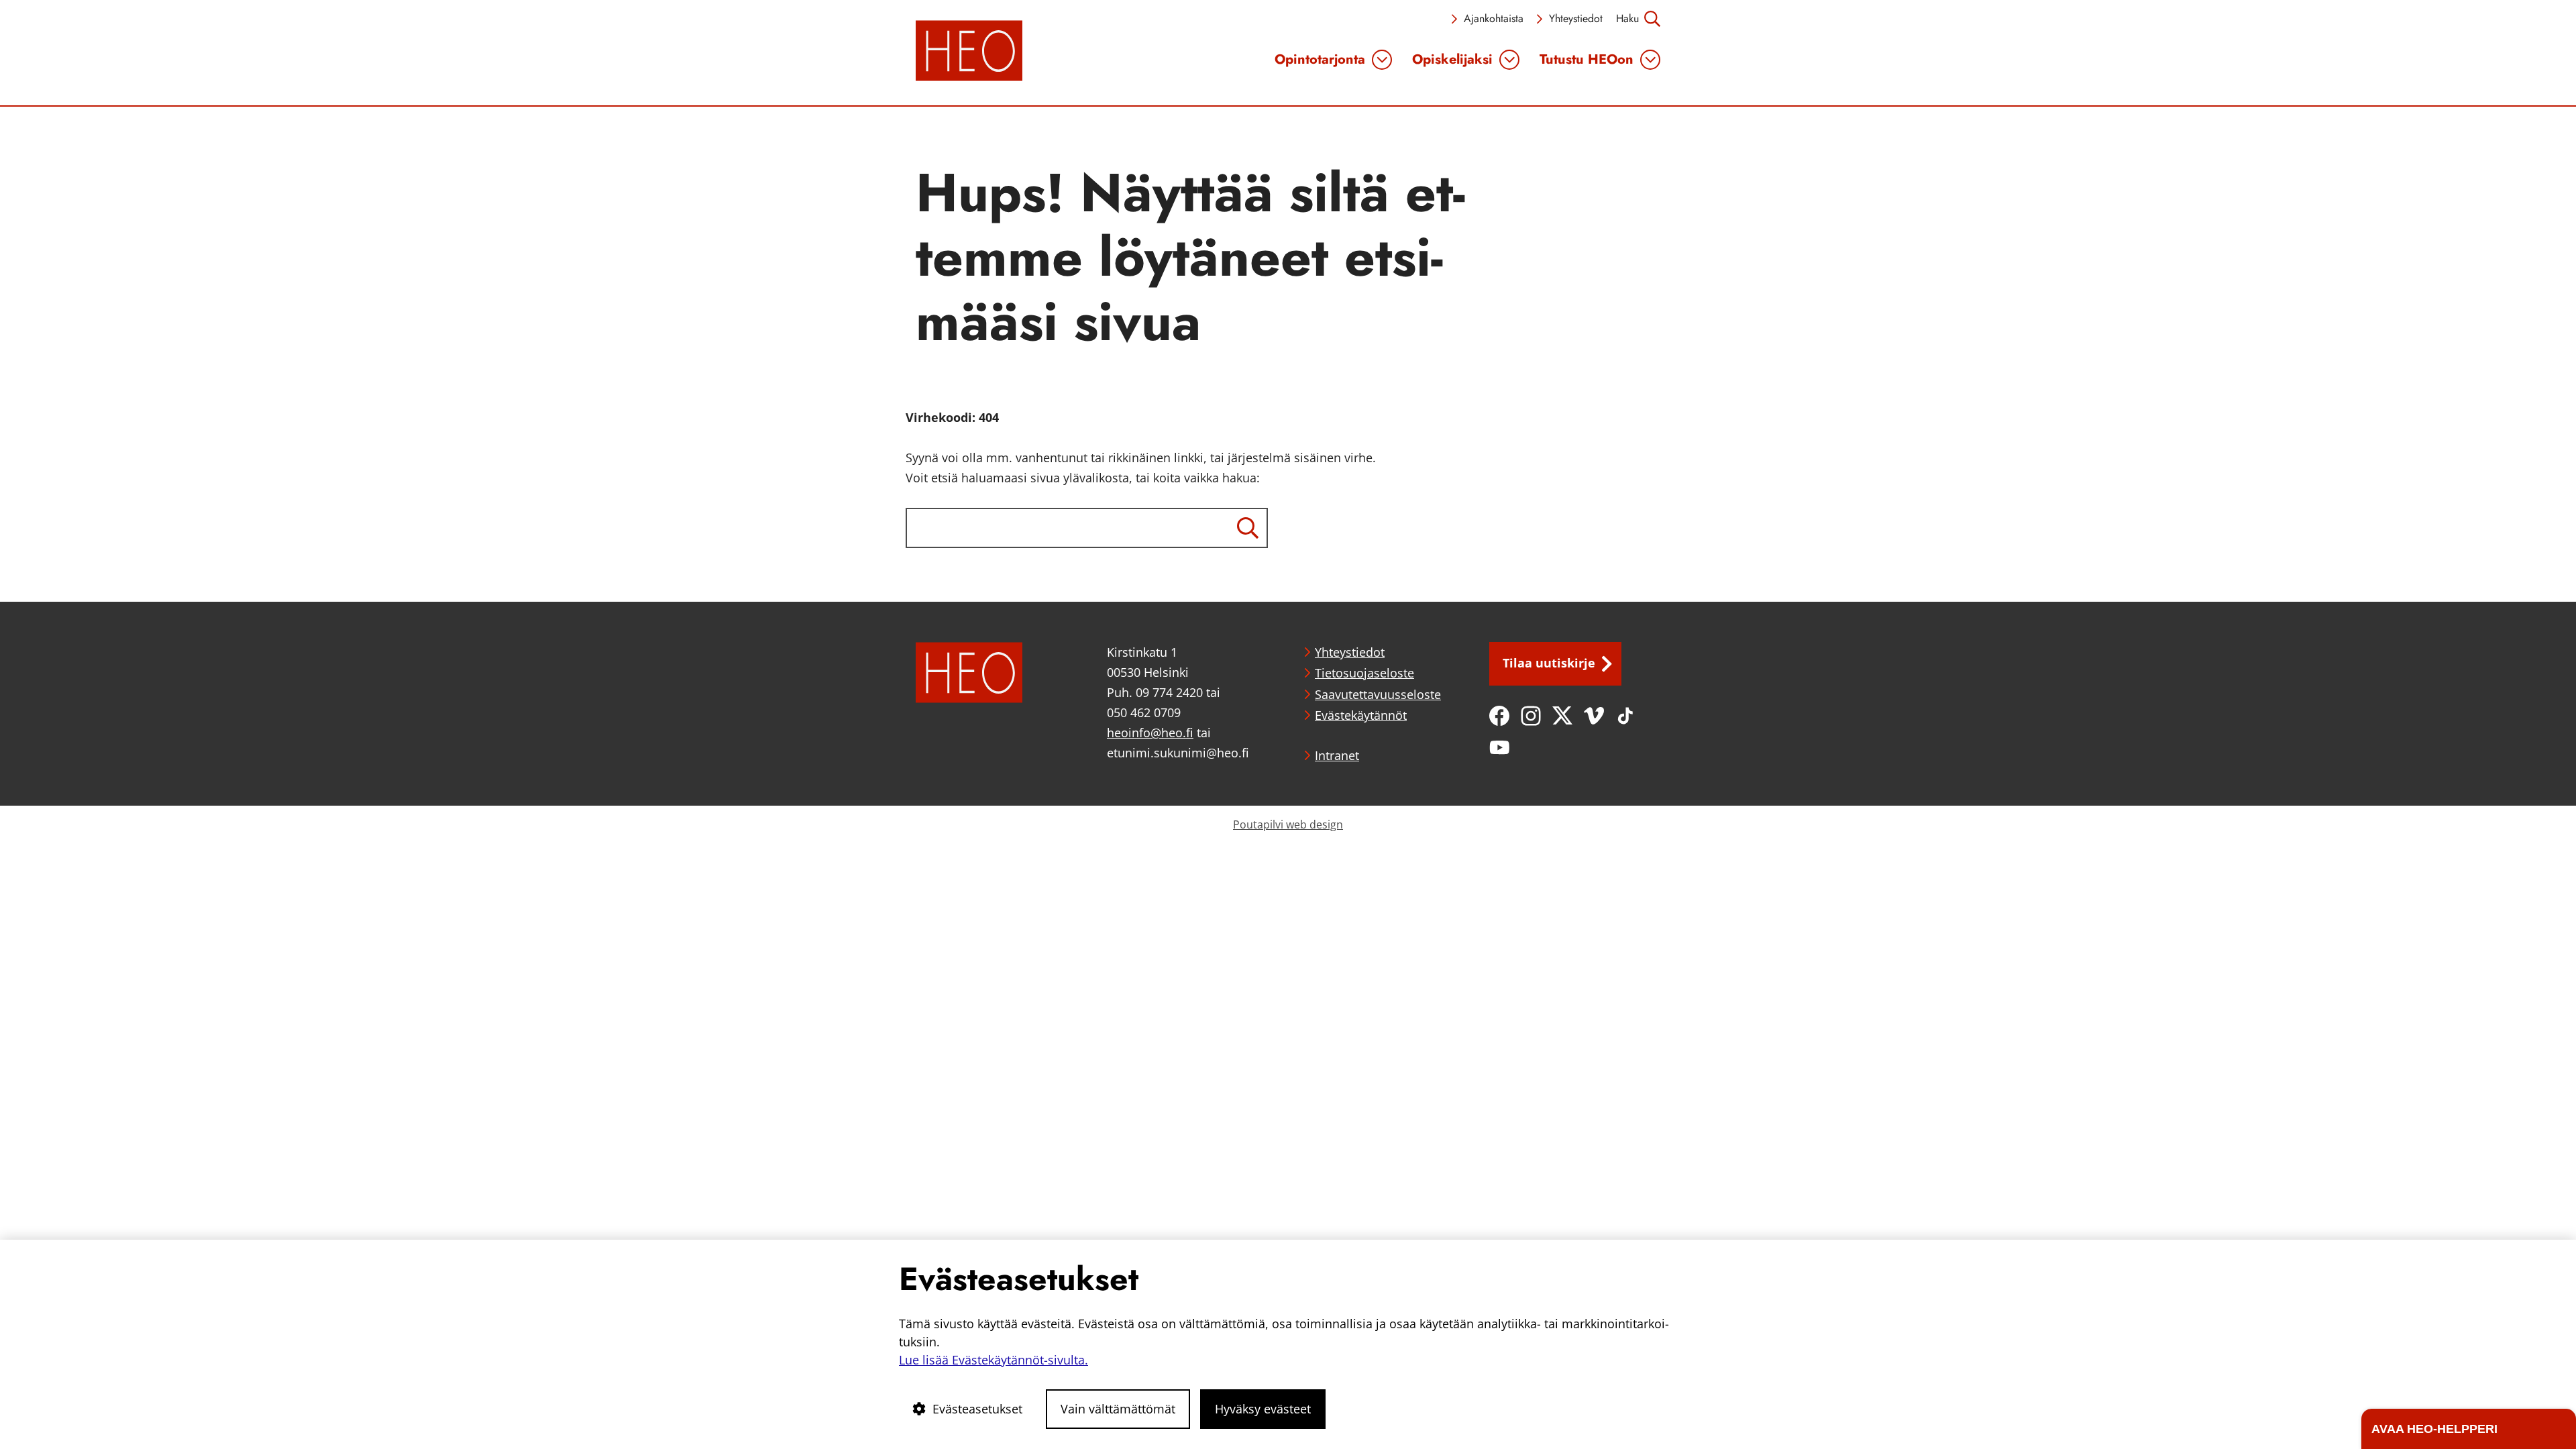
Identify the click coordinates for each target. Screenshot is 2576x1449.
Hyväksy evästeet (1263, 1409)
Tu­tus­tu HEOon (1587, 60)
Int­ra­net (1337, 755)
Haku (1627, 18)
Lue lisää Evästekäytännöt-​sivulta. (994, 1360)
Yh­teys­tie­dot (1576, 18)
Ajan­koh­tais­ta (1494, 18)
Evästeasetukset (977, 1409)
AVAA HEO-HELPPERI (2434, 1429)
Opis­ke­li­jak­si (1452, 60)
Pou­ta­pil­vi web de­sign (1288, 824)
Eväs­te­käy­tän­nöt (1361, 715)
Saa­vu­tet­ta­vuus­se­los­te (1378, 694)
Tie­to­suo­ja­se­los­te (1364, 673)
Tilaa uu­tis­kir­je (1549, 663)
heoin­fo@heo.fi (1150, 733)
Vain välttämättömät (1118, 1409)
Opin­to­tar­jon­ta (1320, 60)
